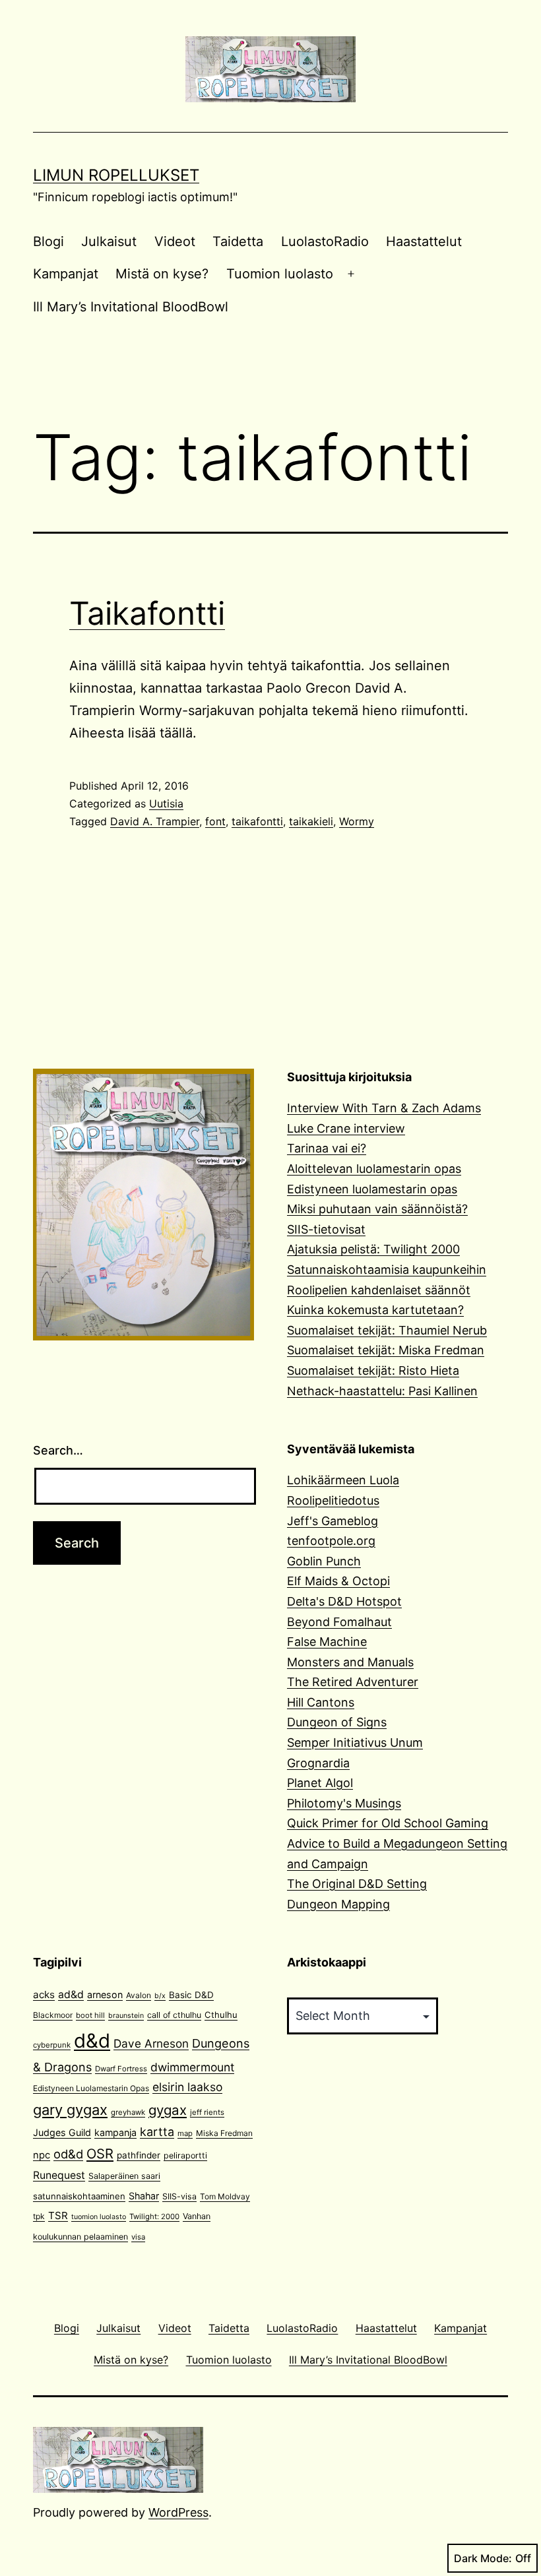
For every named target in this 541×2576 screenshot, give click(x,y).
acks (44, 1995)
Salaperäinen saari (124, 2176)
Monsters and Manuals (350, 1662)
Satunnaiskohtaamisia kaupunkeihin (387, 1270)
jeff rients (207, 2112)
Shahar (144, 2196)
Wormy (357, 821)
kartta (157, 2132)
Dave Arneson (151, 2043)
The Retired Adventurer (353, 1682)
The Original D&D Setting (357, 1884)
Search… (58, 1450)
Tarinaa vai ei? (327, 1148)
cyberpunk (52, 2045)
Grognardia (318, 1763)
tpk (39, 2216)
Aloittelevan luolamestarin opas (374, 1169)
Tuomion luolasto (280, 274)
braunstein (126, 2016)
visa (138, 2237)
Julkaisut (109, 241)
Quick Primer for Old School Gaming (388, 1823)
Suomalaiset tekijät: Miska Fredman (386, 1350)
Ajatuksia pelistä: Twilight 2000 (373, 1249)
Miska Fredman (224, 2133)
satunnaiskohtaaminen (79, 2196)
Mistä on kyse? (162, 274)
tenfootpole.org (331, 1541)
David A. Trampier (155, 821)
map (185, 2133)
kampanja (115, 2132)
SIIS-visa (179, 2196)
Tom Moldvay (225, 2196)
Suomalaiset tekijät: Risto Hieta (373, 1370)
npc (42, 2155)
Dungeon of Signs (337, 1722)
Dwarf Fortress (121, 2069)
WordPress (178, 2512)
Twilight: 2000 (154, 2216)
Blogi (48, 241)
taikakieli (311, 821)
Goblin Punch (324, 1561)
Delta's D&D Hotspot (344, 1601)
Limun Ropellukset (116, 175)
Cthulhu (221, 2015)
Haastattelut (424, 241)
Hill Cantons (321, 1702)
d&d (92, 2041)
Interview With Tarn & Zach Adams (384, 1108)
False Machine (327, 1642)
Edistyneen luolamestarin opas (372, 1189)
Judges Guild (62, 2132)
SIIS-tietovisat (326, 1229)
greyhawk (128, 2112)
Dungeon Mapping (338, 1904)
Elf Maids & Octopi (338, 1581)
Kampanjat (66, 274)
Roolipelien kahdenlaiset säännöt (379, 1290)
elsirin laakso (187, 2087)
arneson (105, 1995)
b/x (160, 1996)
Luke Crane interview (346, 1128)
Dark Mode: (483, 2558)
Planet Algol (320, 1783)
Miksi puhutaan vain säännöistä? (377, 1209)
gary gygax (70, 2110)
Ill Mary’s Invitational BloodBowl (131, 307)
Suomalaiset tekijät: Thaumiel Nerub (387, 1330)
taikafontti (257, 821)
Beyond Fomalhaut (339, 1622)
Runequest (59, 2175)
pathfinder (139, 2155)
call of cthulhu (174, 2015)
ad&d (71, 1995)
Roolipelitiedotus (333, 1500)
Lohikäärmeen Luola (343, 1480)
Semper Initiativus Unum (355, 1743)
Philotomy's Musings (344, 1803)
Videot (175, 241)
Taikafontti (147, 613)
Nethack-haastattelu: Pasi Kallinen (382, 1391)
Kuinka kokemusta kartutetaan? (375, 1310)
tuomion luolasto (99, 2217)
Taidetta (238, 241)
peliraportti (185, 2155)
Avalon (139, 1995)
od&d (68, 2154)
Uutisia (166, 803)
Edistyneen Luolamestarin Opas (91, 2088)
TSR (58, 2215)
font (215, 821)
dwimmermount (192, 2067)
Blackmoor (53, 2015)
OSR (100, 2153)
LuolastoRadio (325, 241)
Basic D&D (191, 1995)
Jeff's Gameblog (333, 1521)
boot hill (90, 2015)
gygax (168, 2110)
